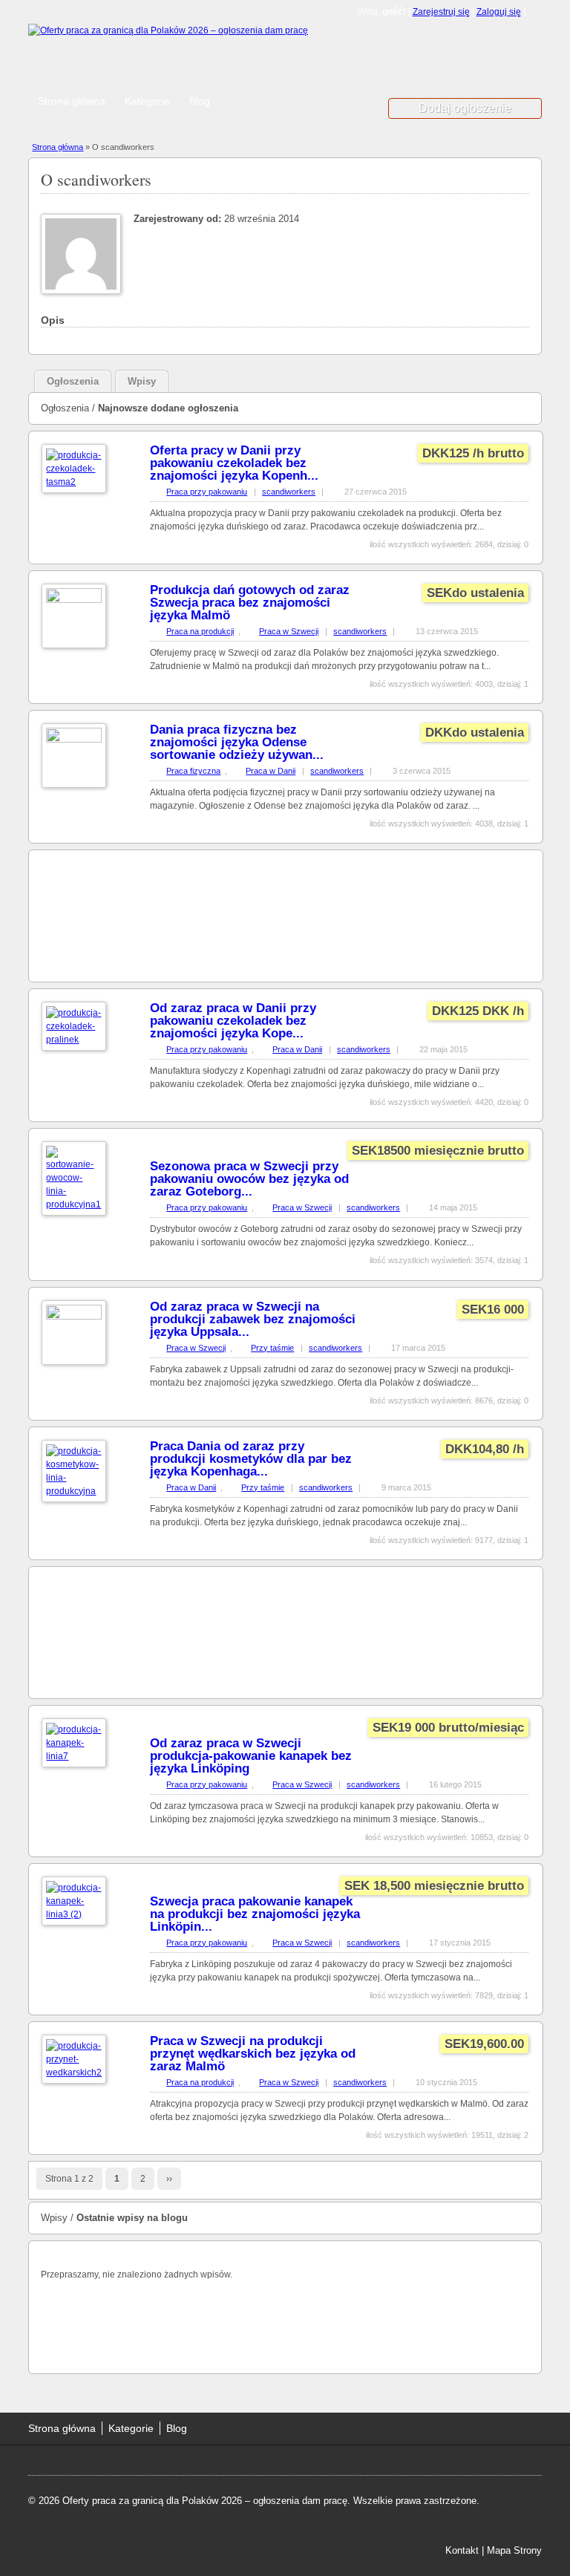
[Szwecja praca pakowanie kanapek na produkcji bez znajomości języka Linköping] (74, 1914)
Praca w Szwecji (289, 631)
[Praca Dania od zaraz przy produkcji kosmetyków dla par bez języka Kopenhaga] (74, 1491)
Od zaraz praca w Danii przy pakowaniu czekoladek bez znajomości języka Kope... (233, 1021)
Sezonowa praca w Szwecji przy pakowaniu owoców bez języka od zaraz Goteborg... (249, 1179)
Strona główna (72, 101)
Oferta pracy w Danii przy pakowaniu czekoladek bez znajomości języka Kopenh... (234, 463)
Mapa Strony (514, 2550)
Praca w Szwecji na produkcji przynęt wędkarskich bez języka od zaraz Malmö (253, 2054)
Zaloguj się (499, 12)
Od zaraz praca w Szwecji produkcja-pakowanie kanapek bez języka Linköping (251, 1756)
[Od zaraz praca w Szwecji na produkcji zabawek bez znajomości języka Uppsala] (74, 1317)
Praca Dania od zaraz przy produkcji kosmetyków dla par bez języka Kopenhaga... (251, 1459)
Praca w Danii (271, 771)
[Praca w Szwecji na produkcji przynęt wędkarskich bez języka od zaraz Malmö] (74, 2073)
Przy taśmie (272, 1348)
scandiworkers (289, 492)
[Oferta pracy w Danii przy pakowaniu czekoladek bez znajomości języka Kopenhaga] (74, 482)
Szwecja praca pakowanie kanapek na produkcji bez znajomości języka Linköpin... (255, 1914)
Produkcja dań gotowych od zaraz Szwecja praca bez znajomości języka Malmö (250, 603)
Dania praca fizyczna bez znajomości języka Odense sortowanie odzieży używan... (237, 742)
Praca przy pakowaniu (207, 492)
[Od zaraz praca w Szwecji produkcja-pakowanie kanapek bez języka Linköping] (74, 1756)
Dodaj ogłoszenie (465, 108)
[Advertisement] (230, 63)
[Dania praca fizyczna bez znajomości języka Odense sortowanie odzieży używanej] (74, 740)
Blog (200, 101)
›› (169, 2179)
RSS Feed (536, 12)
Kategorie (147, 101)
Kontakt (462, 2550)
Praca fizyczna (193, 771)
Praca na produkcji (200, 631)
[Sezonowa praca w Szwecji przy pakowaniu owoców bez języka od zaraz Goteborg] (74, 1204)
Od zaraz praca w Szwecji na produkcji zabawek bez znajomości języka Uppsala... (253, 1319)
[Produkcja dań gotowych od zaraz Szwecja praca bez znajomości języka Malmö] (74, 600)
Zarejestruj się (441, 12)
